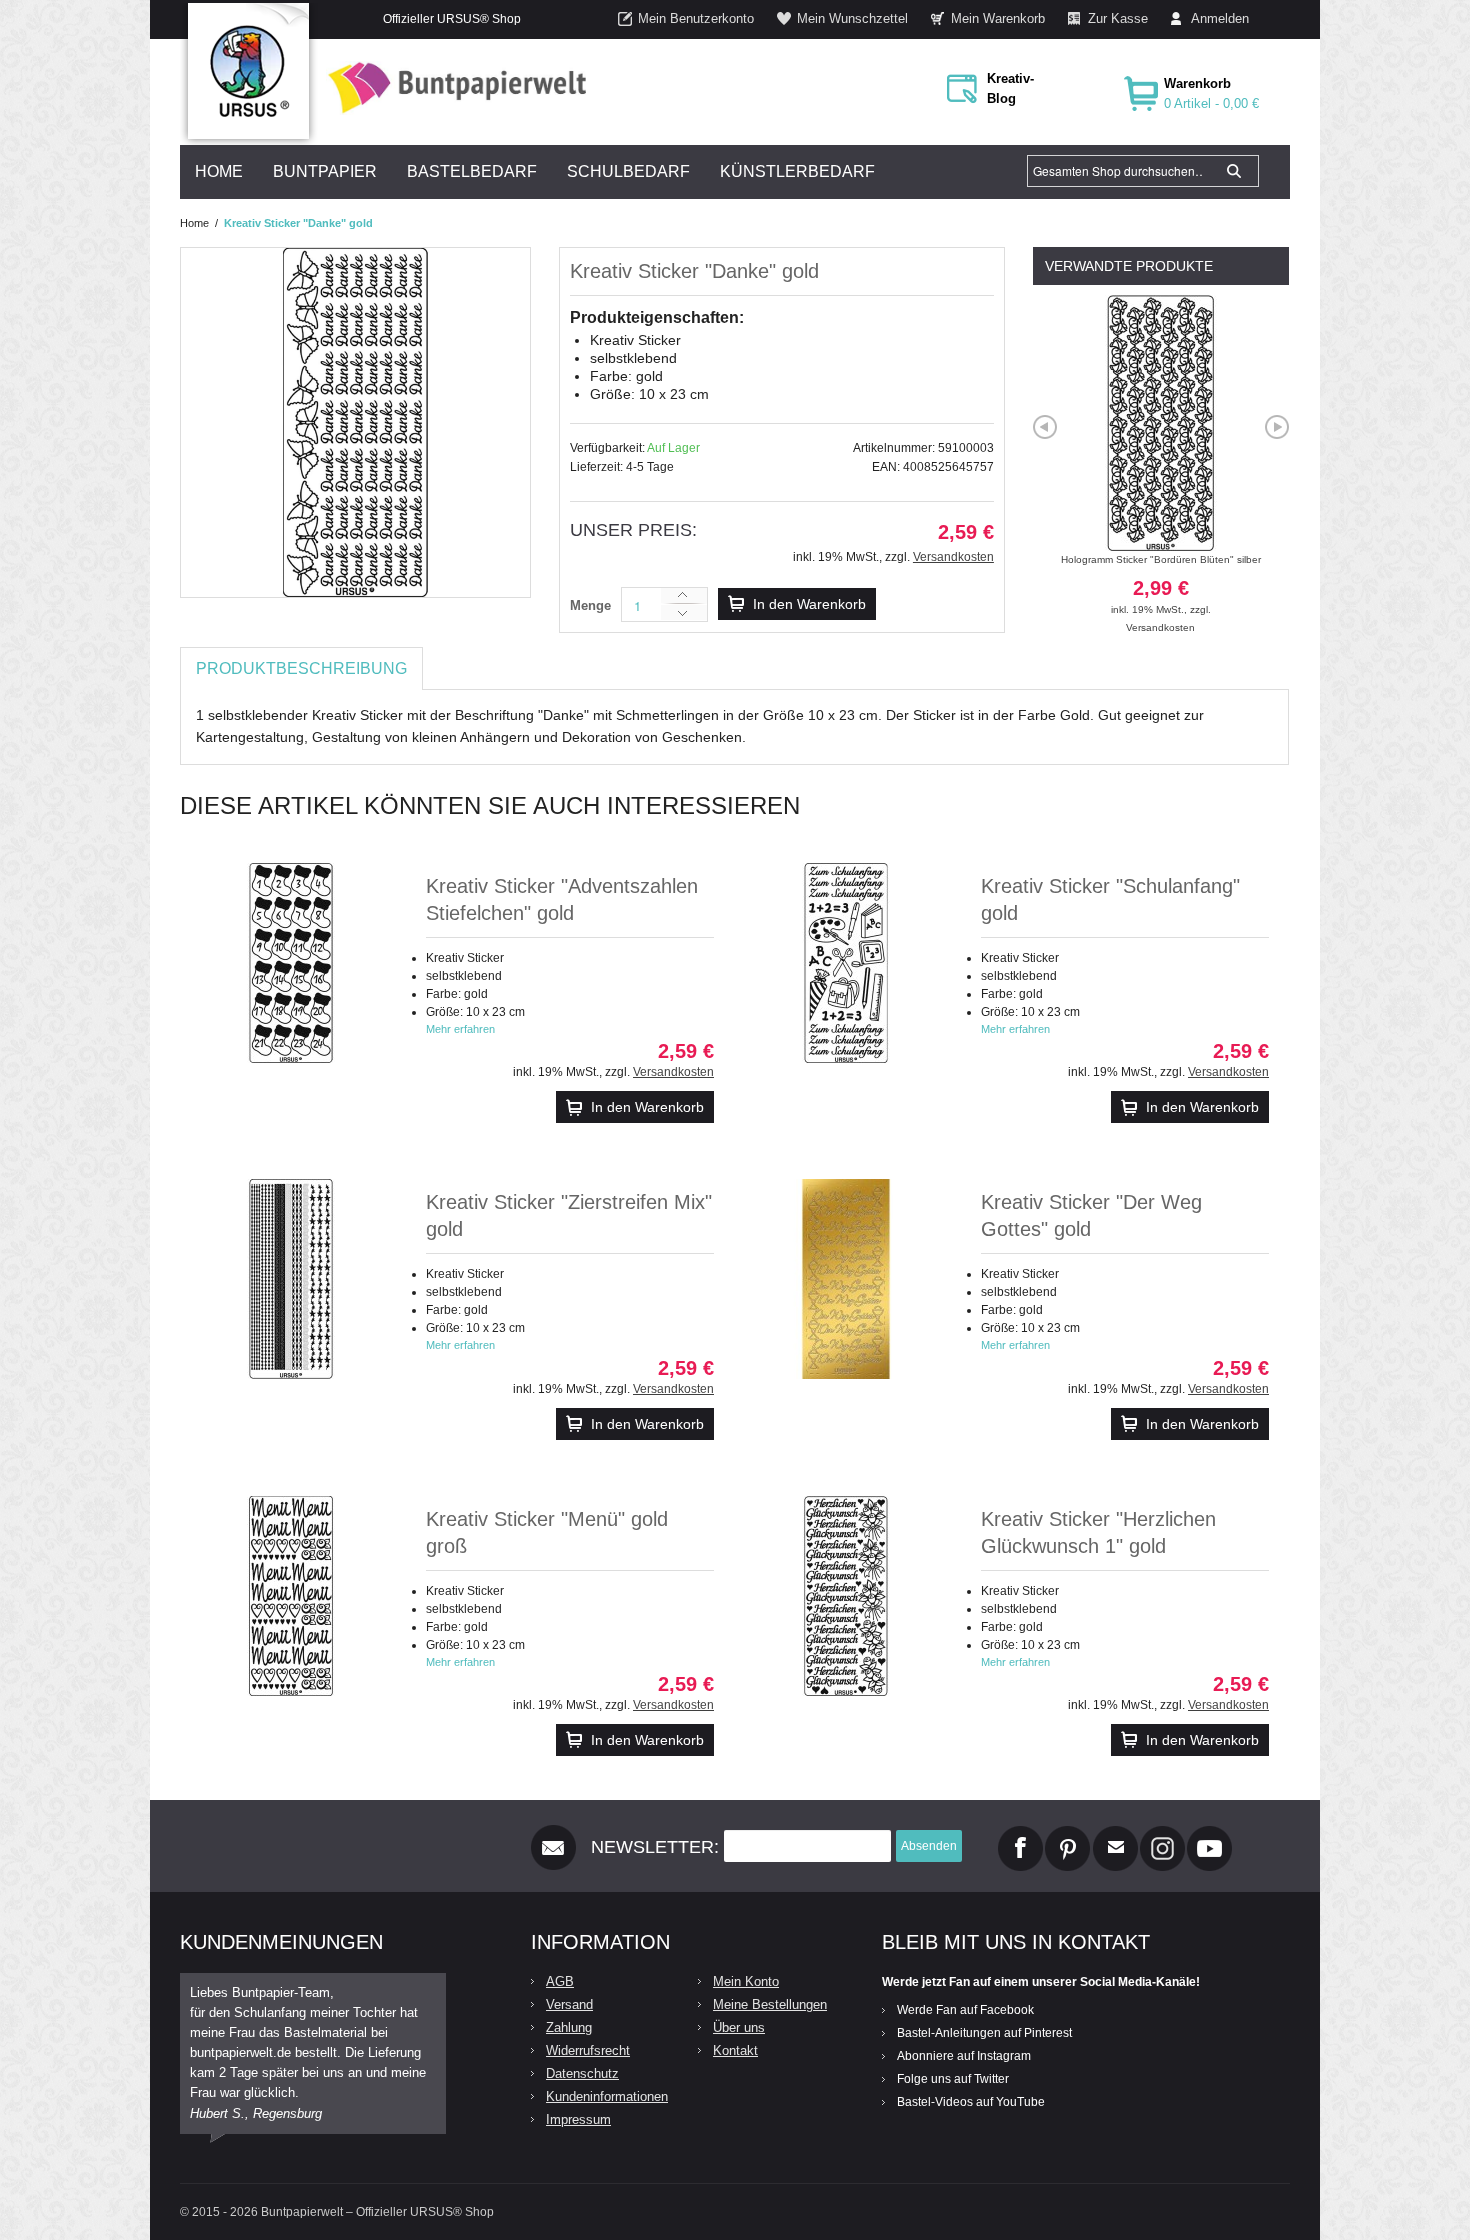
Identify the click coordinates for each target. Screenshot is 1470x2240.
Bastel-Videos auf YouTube (971, 2102)
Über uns (739, 2027)
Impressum (578, 2119)
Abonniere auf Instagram (964, 2056)
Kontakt (735, 2050)
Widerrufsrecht (588, 2050)
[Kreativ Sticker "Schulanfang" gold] (846, 963)
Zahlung (569, 2027)
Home (194, 223)
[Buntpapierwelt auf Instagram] (1162, 1834)
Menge (590, 605)
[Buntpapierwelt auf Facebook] (1020, 1834)
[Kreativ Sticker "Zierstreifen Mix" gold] (291, 1279)
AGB (560, 1981)
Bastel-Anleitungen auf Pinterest (984, 2033)
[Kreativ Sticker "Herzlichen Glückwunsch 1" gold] (846, 1596)
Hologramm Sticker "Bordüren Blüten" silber (1161, 584)
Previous (1045, 427)
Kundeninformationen (607, 2096)
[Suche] (1234, 171)
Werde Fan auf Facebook (965, 2010)
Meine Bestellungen (770, 2004)
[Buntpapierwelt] (452, 87)
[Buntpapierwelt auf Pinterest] (1068, 1834)
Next (1277, 427)
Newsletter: (655, 1847)
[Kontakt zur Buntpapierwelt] (1115, 1834)
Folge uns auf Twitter (953, 2079)
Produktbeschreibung (301, 668)
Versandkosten (953, 557)
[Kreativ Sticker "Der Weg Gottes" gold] (846, 1279)
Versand (569, 2004)
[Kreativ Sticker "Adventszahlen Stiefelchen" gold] (291, 963)
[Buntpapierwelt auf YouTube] (1209, 1834)
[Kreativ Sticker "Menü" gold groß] (291, 1596)
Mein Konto (746, 1981)
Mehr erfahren (460, 1029)
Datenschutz (582, 2073)
